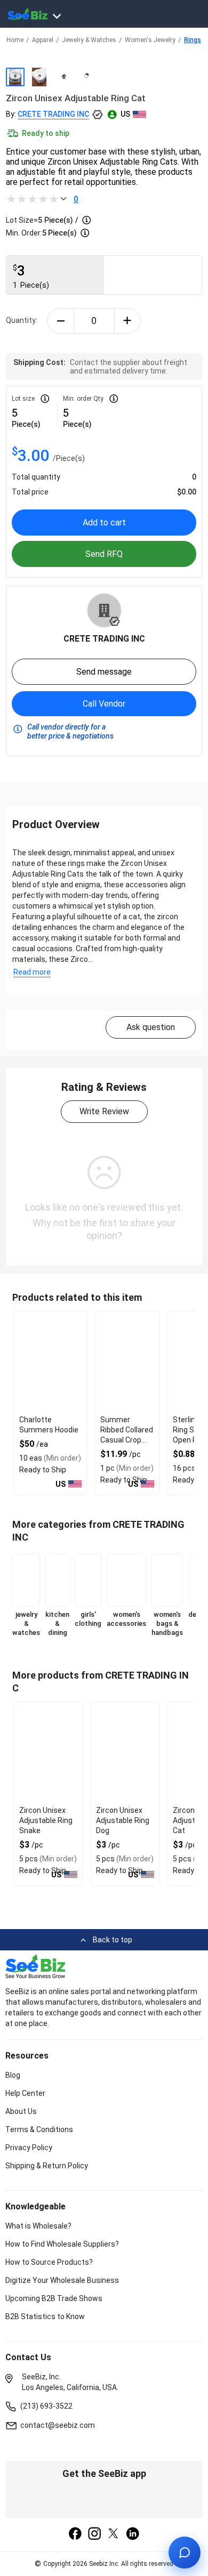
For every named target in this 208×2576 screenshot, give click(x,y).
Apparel (43, 40)
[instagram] (94, 2534)
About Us (21, 2111)
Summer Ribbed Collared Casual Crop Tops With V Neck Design (127, 1440)
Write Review (104, 1111)
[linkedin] (133, 2534)
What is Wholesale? (38, 2226)
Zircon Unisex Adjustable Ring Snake (46, 1820)
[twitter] (114, 2534)
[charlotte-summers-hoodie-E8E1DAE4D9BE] (50, 1362)
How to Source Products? (49, 2262)
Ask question (151, 1027)
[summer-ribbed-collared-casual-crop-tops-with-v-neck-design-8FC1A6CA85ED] (127, 1362)
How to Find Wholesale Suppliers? (62, 2244)
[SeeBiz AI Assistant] (185, 2553)
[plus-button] (128, 321)
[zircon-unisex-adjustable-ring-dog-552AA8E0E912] (125, 1753)
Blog (13, 2075)
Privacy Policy (29, 2148)
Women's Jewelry (150, 40)
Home (15, 40)
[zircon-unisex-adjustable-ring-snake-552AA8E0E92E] (48, 1753)
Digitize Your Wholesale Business (62, 2280)
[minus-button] (61, 321)
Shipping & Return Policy (47, 2166)
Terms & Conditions (39, 2129)
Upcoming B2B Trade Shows (54, 2298)
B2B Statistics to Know (45, 2316)
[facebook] (75, 2534)
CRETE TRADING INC (53, 114)
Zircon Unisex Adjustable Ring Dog (123, 1820)
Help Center (25, 2093)
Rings (193, 40)
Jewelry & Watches (89, 40)
